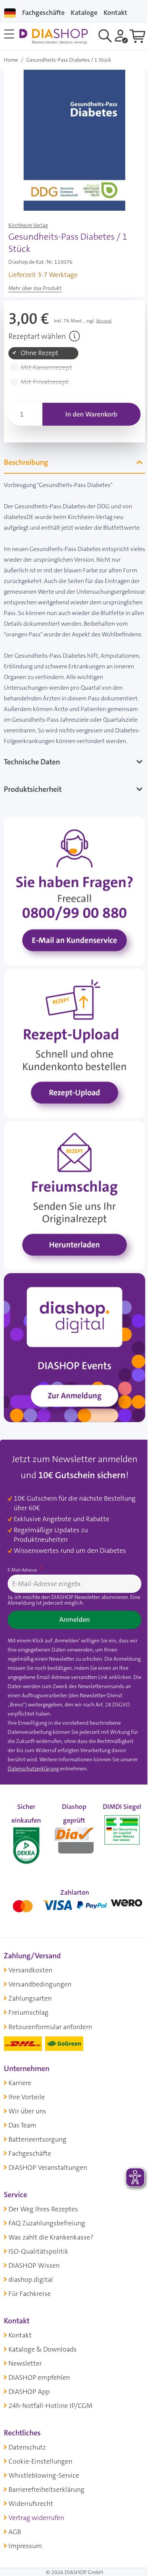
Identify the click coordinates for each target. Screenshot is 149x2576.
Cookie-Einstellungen (40, 2471)
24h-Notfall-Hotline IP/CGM (50, 2416)
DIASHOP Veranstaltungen (48, 2177)
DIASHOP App (29, 2401)
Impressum (25, 2556)
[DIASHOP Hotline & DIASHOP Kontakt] (72, 914)
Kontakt (20, 2345)
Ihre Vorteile (27, 2107)
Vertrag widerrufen (36, 2528)
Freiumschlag (28, 2023)
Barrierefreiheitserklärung (46, 2499)
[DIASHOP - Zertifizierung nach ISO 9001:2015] (25, 1849)
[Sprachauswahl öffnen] (10, 13)
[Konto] (121, 36)
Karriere (20, 2093)
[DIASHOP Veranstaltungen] (72, 1352)
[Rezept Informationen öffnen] (74, 336)
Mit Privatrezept (45, 382)
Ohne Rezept (40, 353)
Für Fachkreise (30, 2304)
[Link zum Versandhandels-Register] (117, 1854)
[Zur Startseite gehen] (53, 36)
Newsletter (25, 2373)
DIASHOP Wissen (34, 2275)
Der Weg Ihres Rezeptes (43, 2219)
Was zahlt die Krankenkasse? (51, 2247)
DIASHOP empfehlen (39, 2387)
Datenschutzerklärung (33, 1780)
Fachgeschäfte (43, 13)
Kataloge (84, 13)
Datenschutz (27, 2457)
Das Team (22, 2135)
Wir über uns (27, 2121)
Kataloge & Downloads (43, 2359)
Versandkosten (30, 1980)
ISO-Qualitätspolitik (38, 2261)
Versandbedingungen (40, 1994)
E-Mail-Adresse (23, 1572)
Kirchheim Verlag (28, 225)
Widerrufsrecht (31, 2514)
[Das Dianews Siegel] (71, 1849)
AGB (15, 2542)
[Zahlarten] (72, 1914)
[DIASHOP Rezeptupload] (72, 1060)
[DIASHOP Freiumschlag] (72, 1206)
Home (11, 60)
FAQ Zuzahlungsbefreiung (47, 2233)
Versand (104, 321)
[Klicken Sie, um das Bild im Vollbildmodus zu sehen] (74, 140)
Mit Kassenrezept (46, 368)
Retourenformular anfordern (50, 2037)
